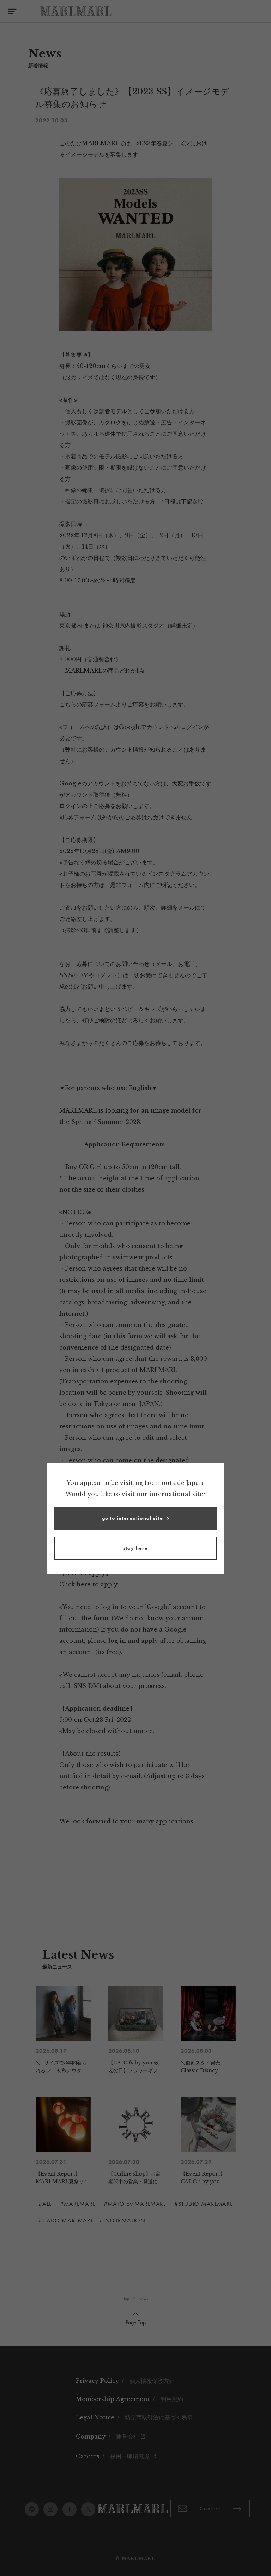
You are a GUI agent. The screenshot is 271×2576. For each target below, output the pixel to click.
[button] (135, 1518)
